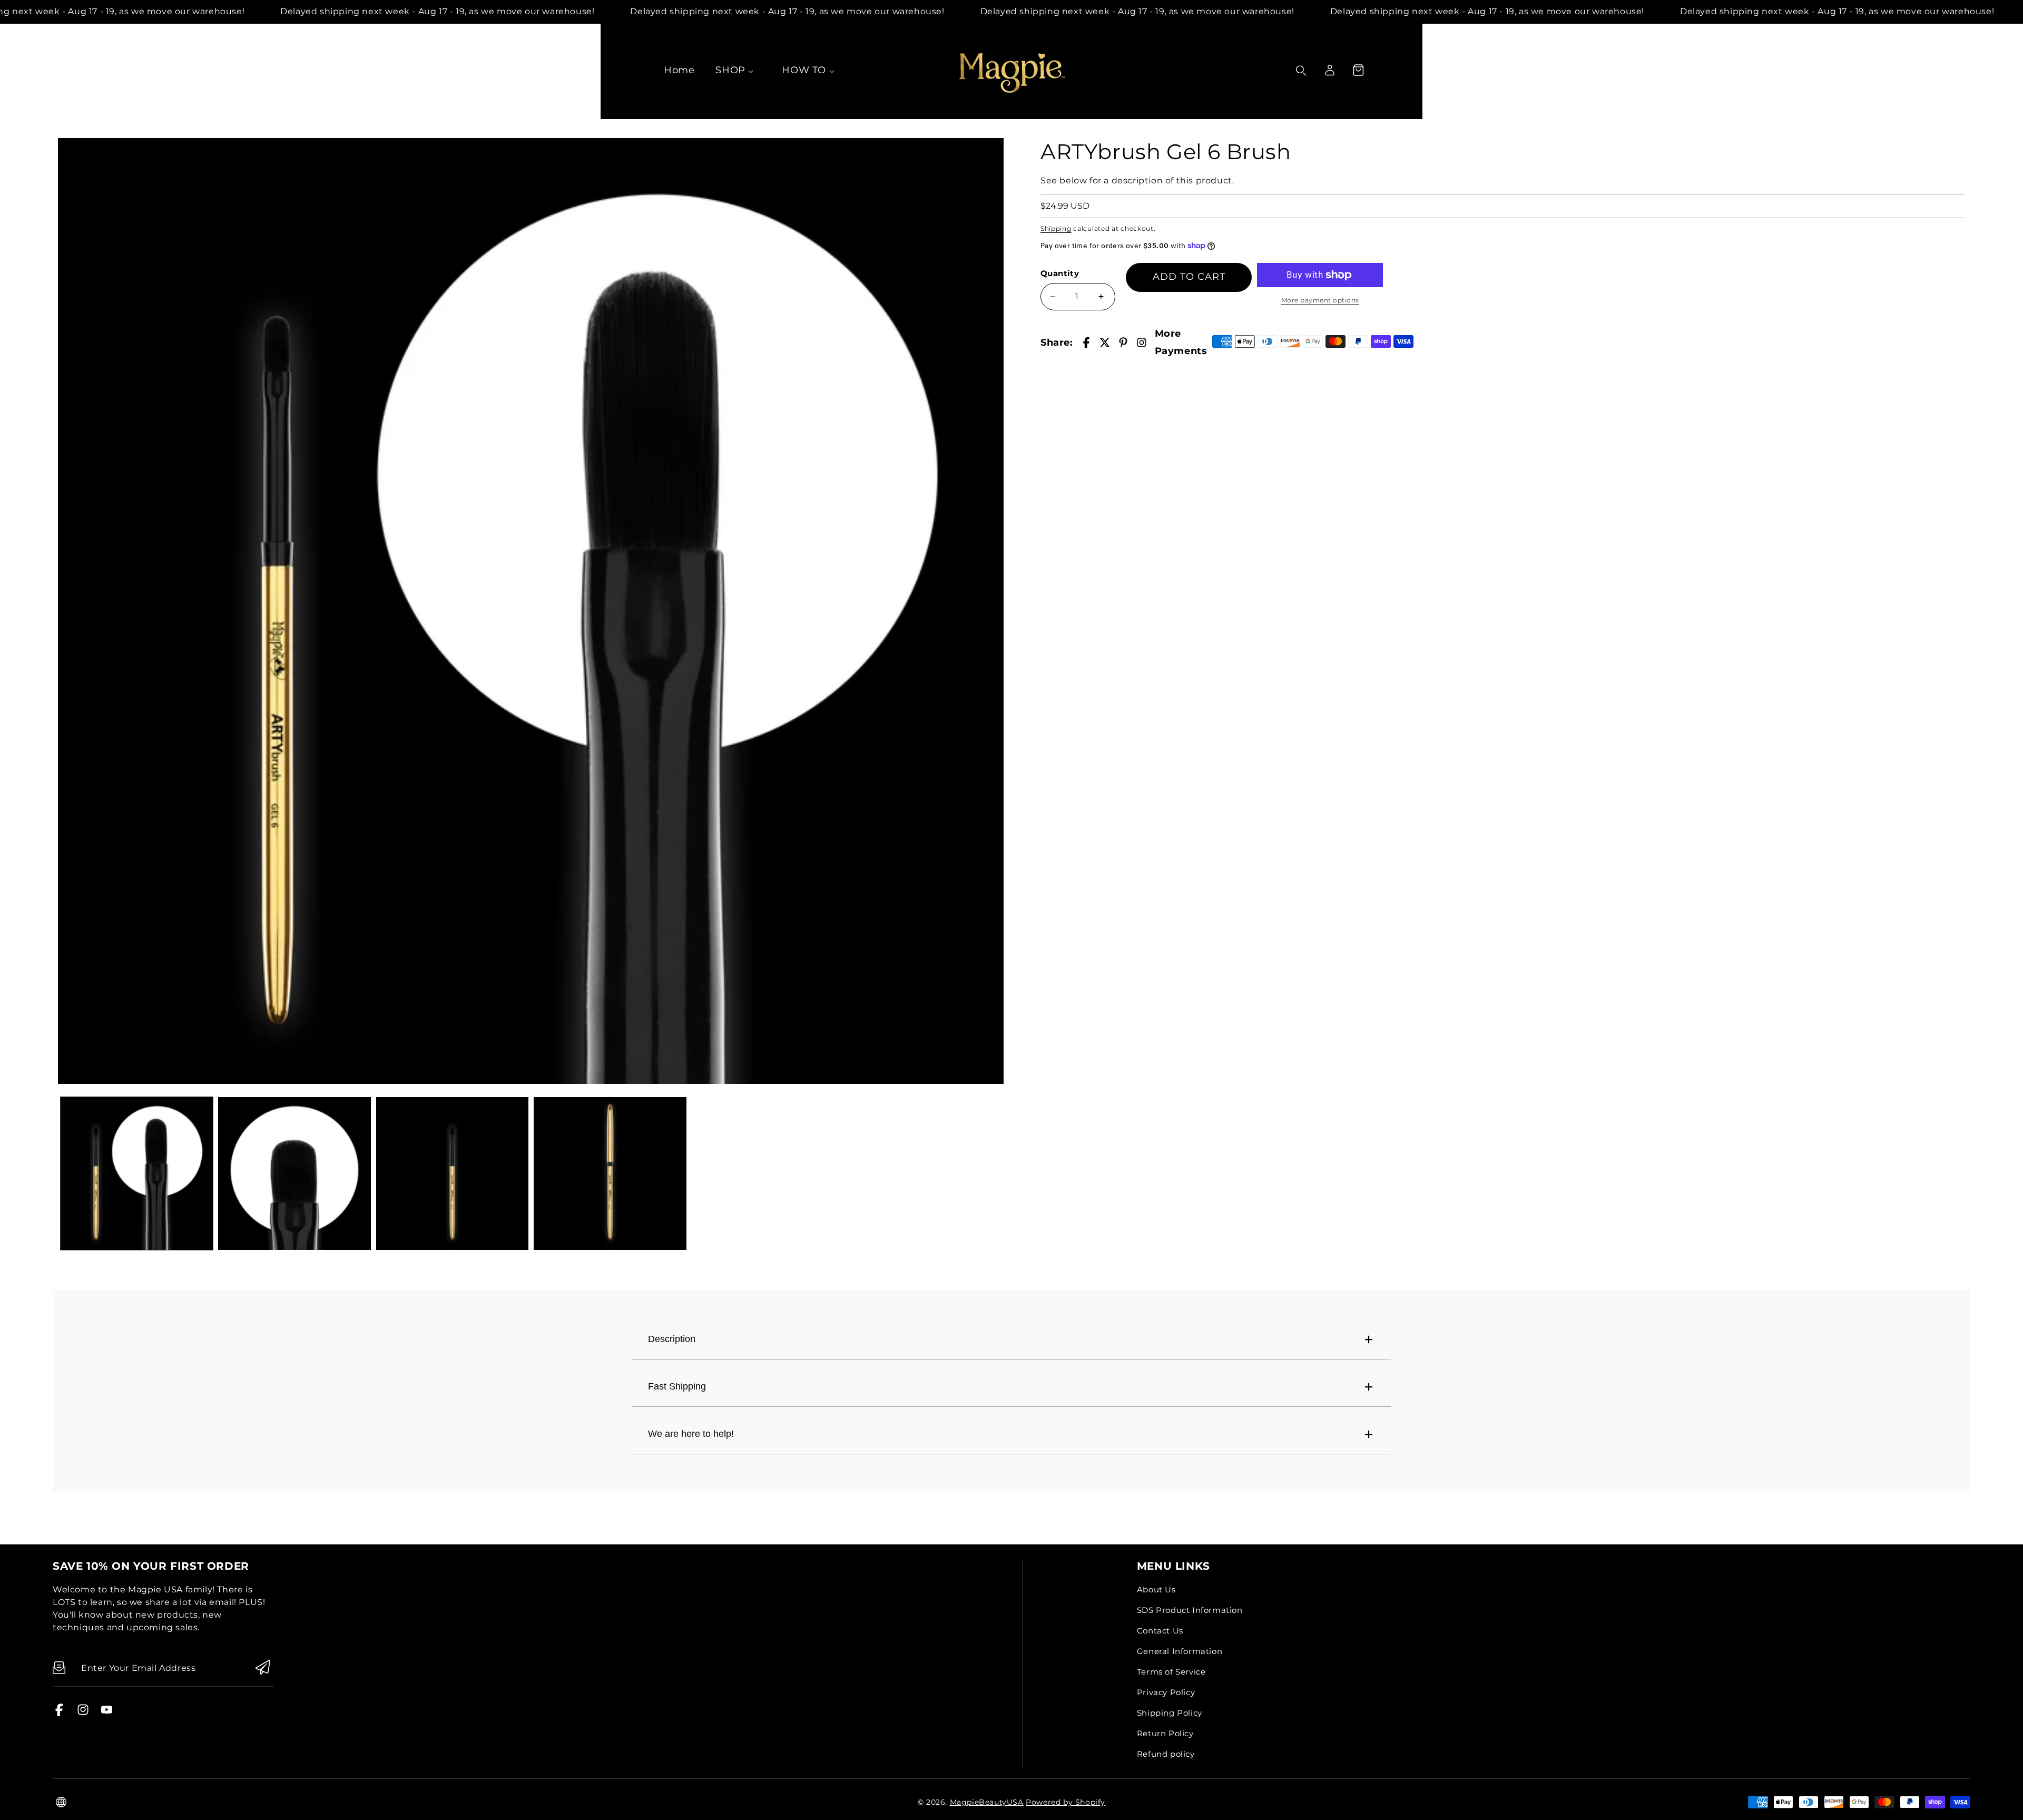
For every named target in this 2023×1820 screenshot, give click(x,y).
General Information (1180, 1651)
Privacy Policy (1166, 1692)
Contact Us (1160, 1631)
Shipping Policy (1170, 1713)
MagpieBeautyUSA (987, 1802)
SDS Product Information (1190, 1610)
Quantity (1060, 273)
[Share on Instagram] (1142, 343)
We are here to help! (691, 1434)
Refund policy (1166, 1754)
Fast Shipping (677, 1386)
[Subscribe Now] (263, 1668)
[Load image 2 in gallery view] (294, 1173)
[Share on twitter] (1105, 343)
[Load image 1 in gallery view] (137, 1173)
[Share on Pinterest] (1123, 343)
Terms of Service (1171, 1672)
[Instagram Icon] (83, 1713)
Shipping (1056, 228)
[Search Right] (1301, 71)
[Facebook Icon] (59, 1713)
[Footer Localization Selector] (61, 1802)
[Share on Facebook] (1086, 343)
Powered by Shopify (1065, 1802)
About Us (1156, 1589)
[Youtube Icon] (107, 1713)
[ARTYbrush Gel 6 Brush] (531, 611)
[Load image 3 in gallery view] (452, 1173)
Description (672, 1339)
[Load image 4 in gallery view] (610, 1173)
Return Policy (1165, 1733)
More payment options (1320, 300)
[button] (1358, 70)
